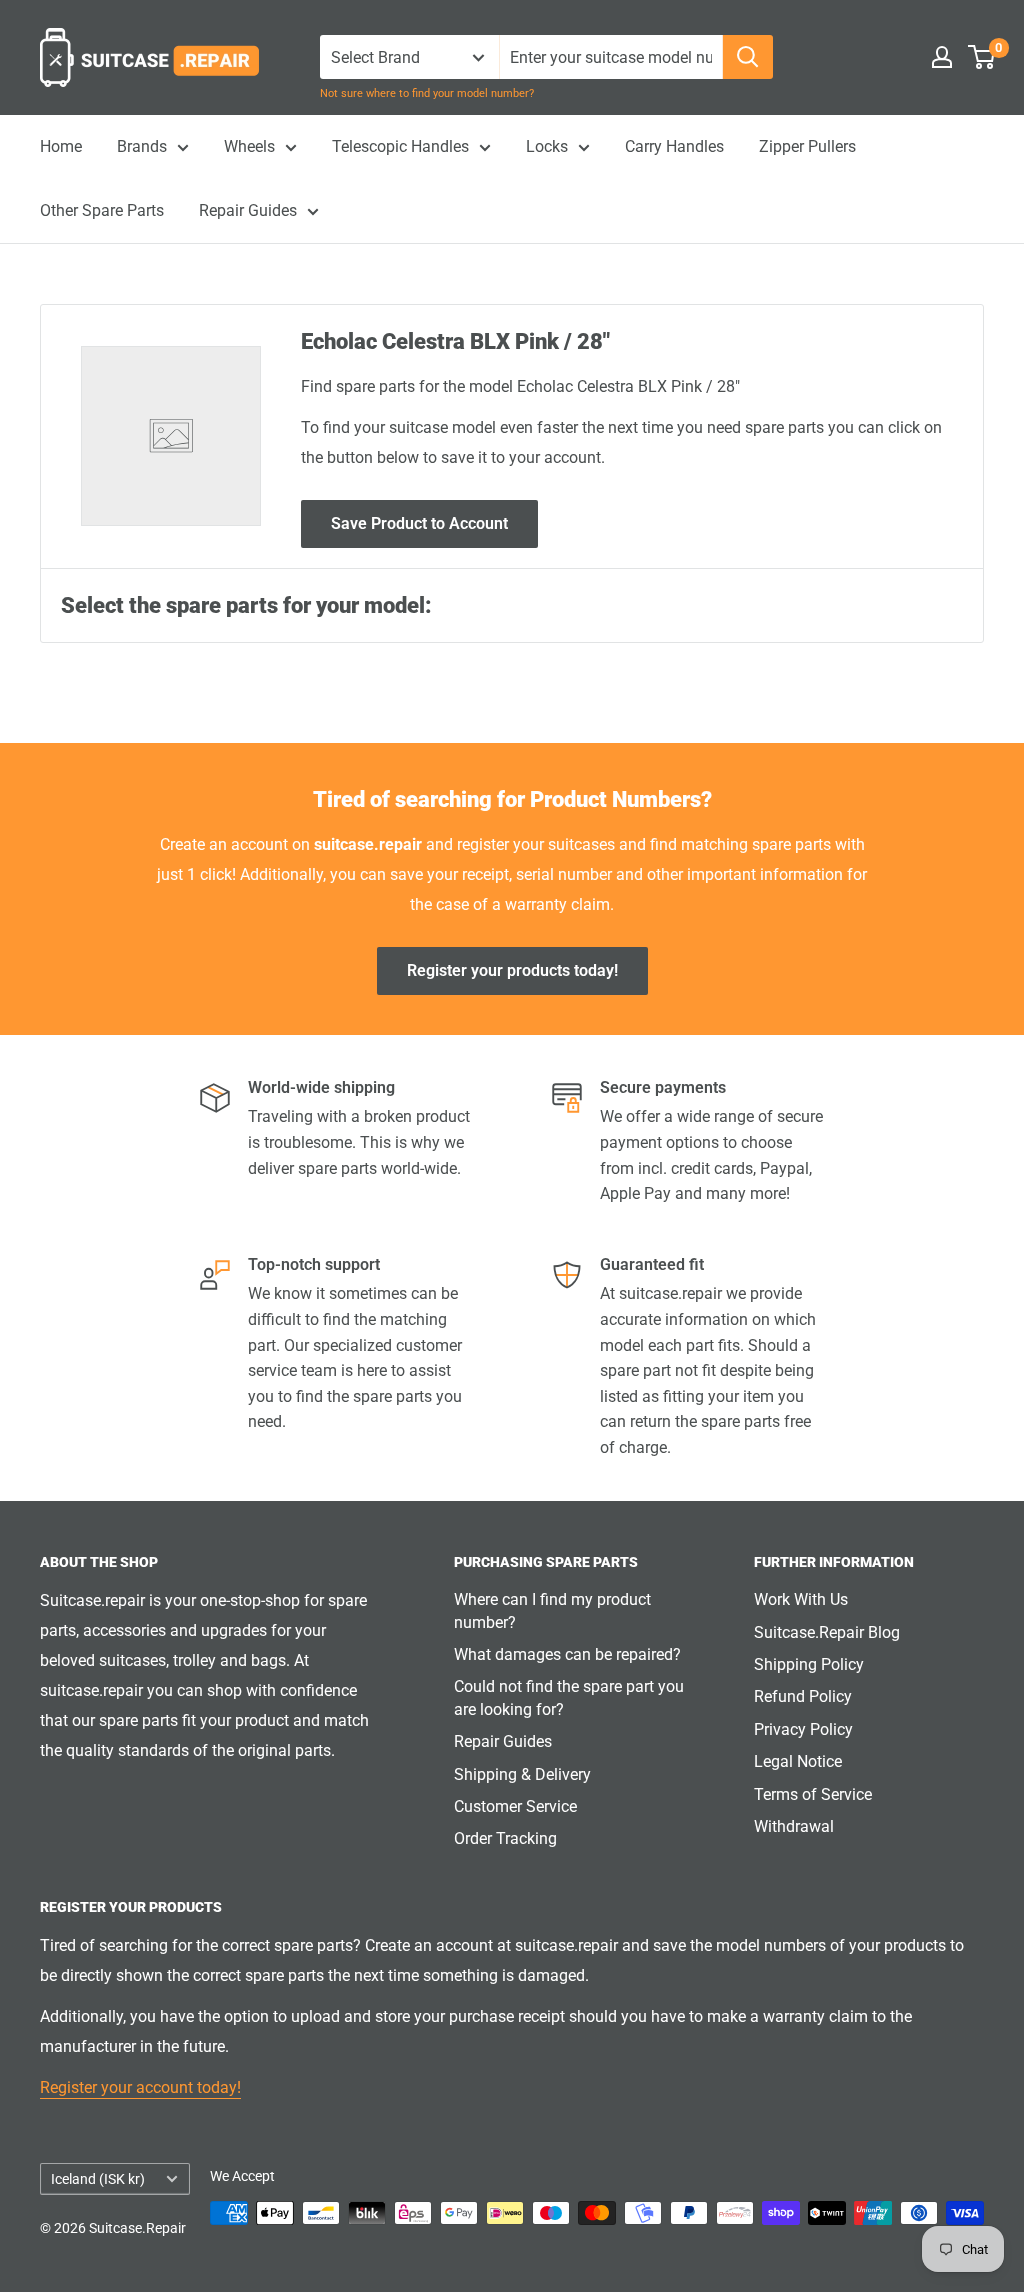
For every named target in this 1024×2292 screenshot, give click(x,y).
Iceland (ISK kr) (98, 2179)
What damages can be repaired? (567, 1654)
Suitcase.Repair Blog (827, 1632)
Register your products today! (512, 970)
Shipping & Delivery (522, 1774)
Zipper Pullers (807, 146)
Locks (547, 146)
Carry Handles (674, 146)
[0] (982, 57)
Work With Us (801, 1599)
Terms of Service (813, 1794)
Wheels (249, 146)
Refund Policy (803, 1696)
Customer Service (515, 1806)
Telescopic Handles (400, 146)
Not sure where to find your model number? (427, 93)
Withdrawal (794, 1826)
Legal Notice (798, 1761)
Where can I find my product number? (552, 1610)
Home (61, 146)
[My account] (942, 57)
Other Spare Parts (102, 210)
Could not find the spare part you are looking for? (569, 1697)
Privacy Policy (803, 1729)
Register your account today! (140, 2087)
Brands (142, 146)
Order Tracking (505, 1838)
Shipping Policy (809, 1664)
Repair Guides (248, 210)
